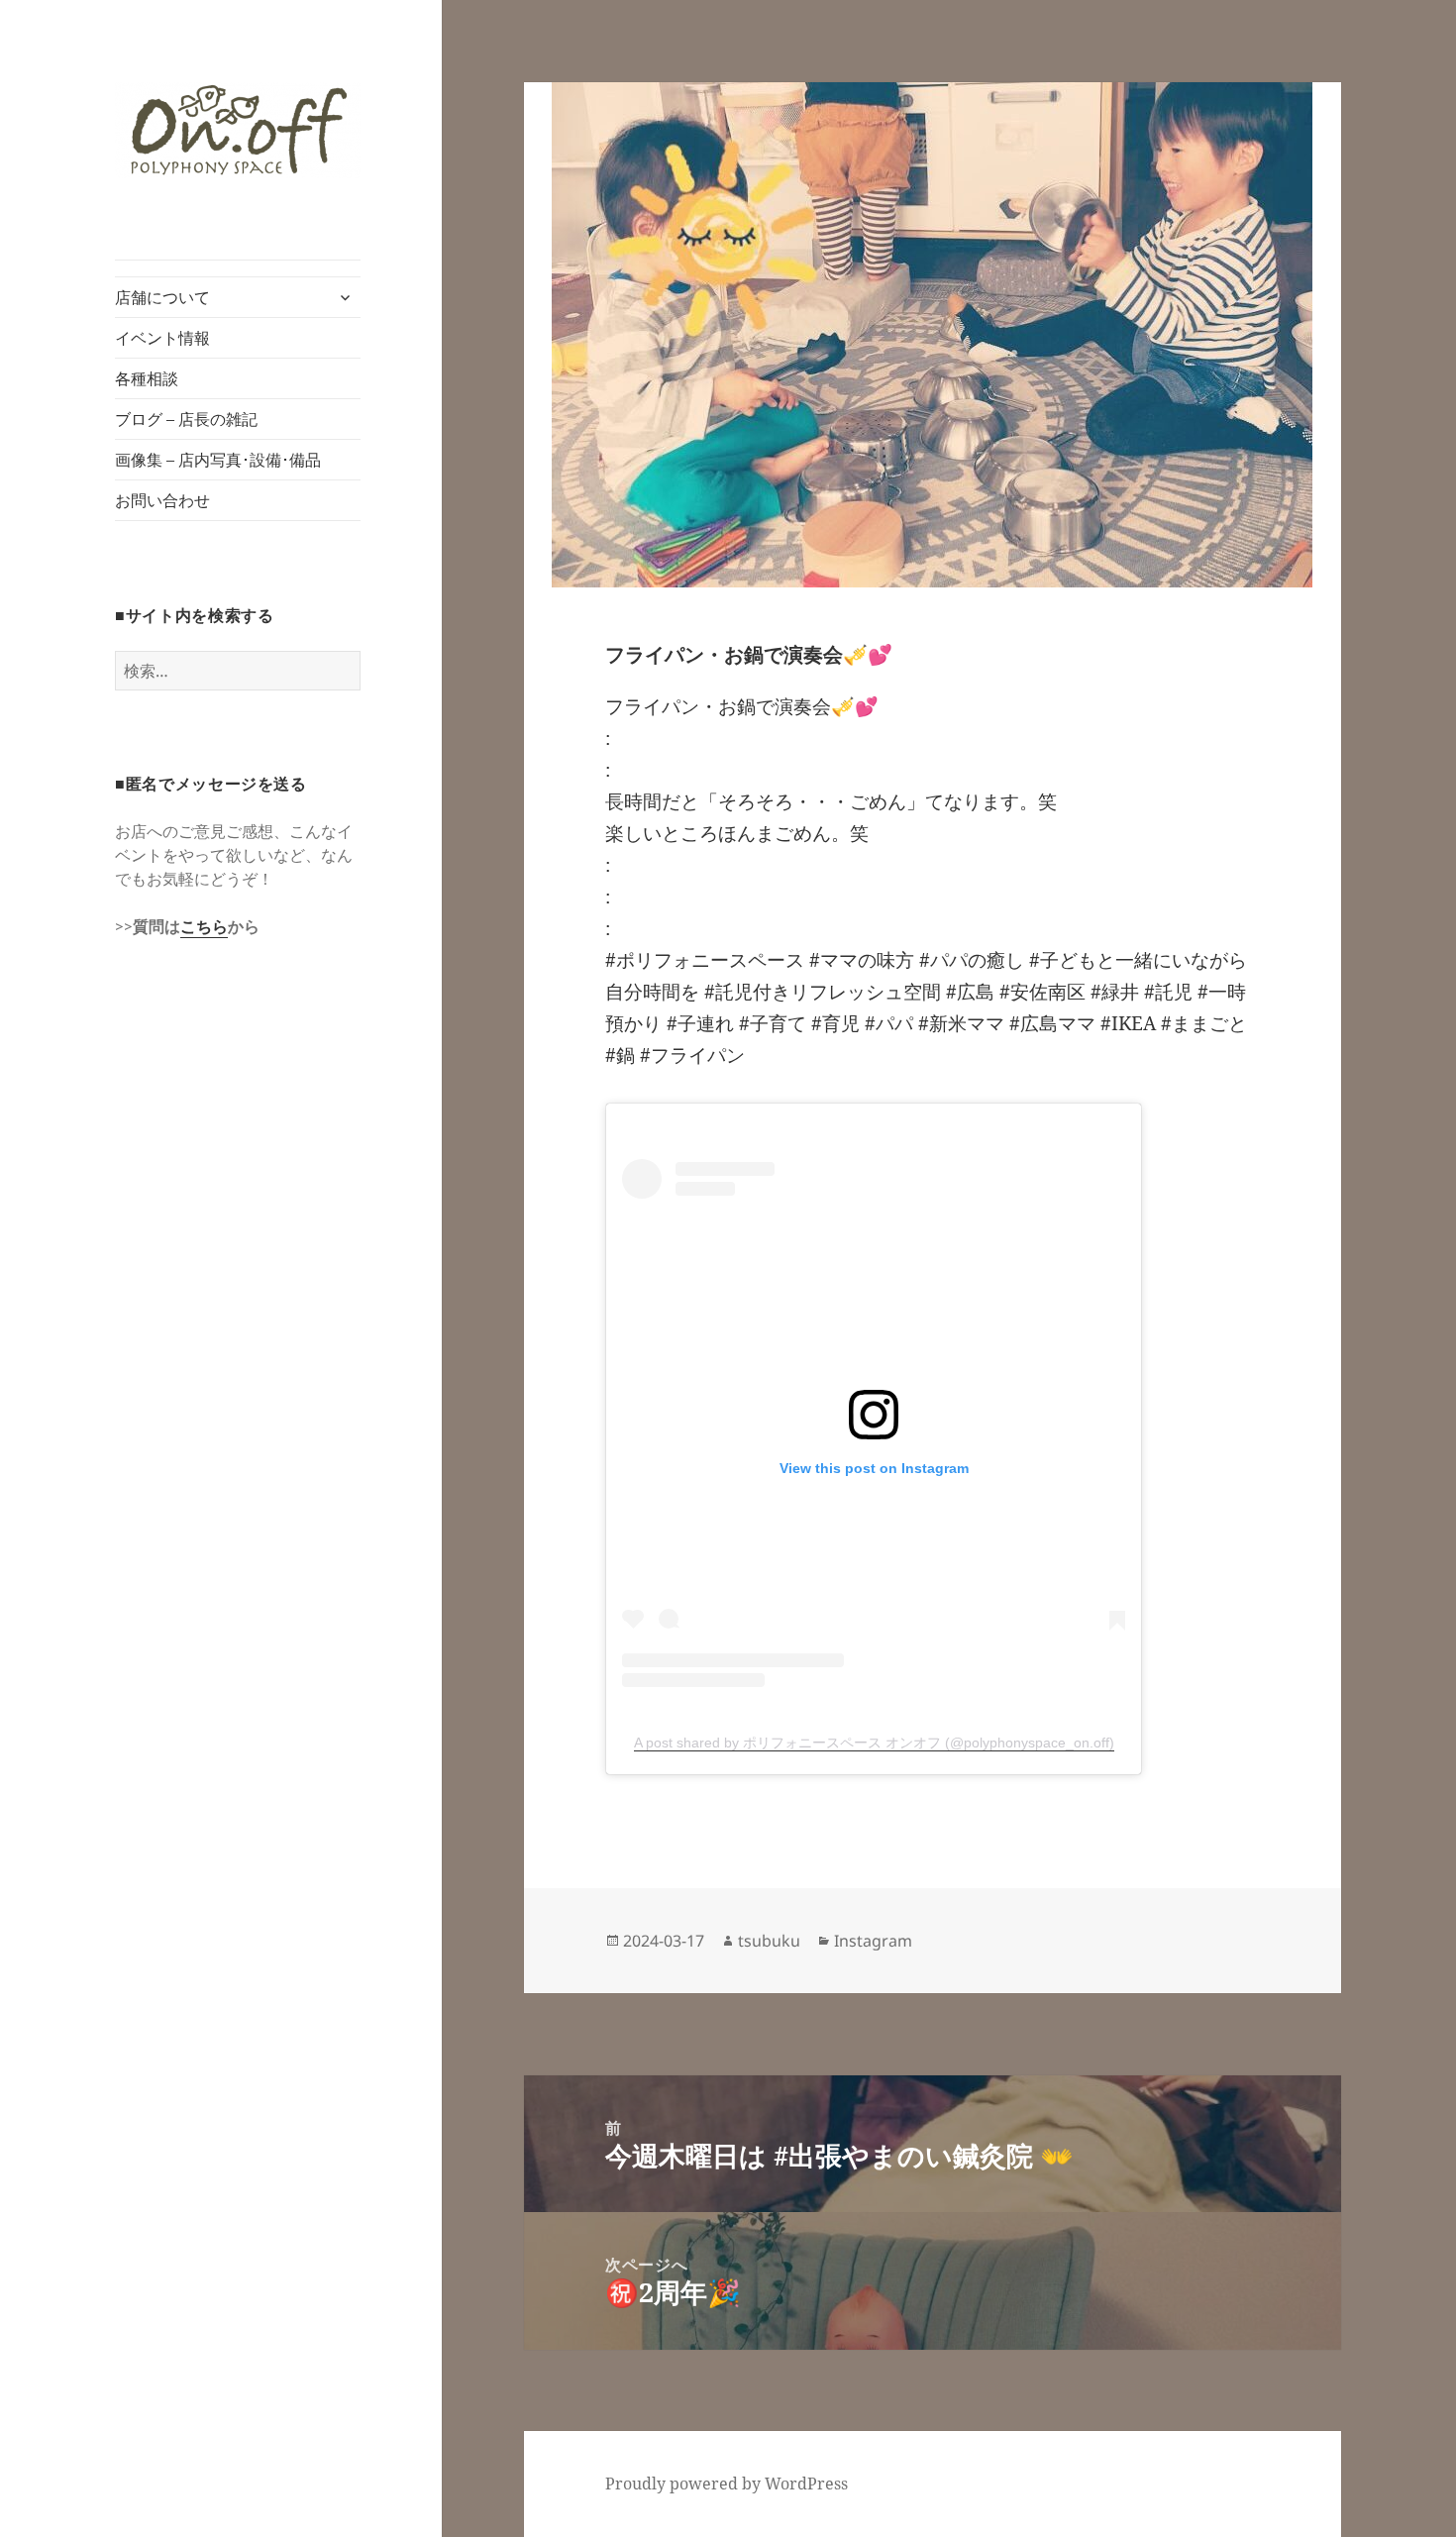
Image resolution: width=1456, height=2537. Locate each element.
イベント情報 (162, 338)
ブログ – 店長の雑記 (186, 419)
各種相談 (147, 378)
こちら (204, 926)
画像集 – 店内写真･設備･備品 (218, 460)
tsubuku (769, 1941)
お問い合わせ (162, 500)
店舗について (162, 297)
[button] (238, 130)
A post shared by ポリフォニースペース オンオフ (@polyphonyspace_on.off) (874, 1743)
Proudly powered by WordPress (727, 2484)
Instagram (873, 1941)
